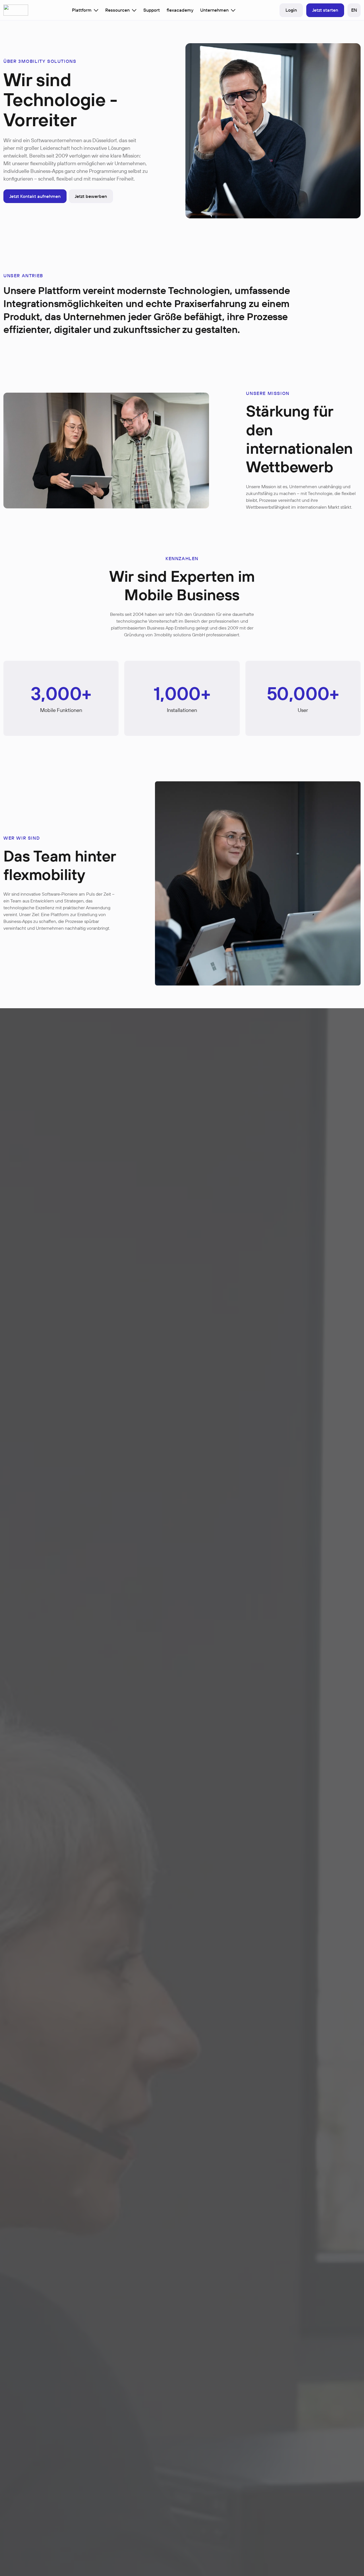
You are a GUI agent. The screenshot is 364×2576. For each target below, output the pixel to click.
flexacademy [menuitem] (180, 10)
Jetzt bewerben (91, 196)
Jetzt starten (325, 10)
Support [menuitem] (152, 10)
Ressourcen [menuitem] (117, 10)
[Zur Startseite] (16, 10)
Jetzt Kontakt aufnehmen (35, 196)
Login (291, 10)
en (354, 10)
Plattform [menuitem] (82, 10)
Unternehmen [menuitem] (214, 10)
